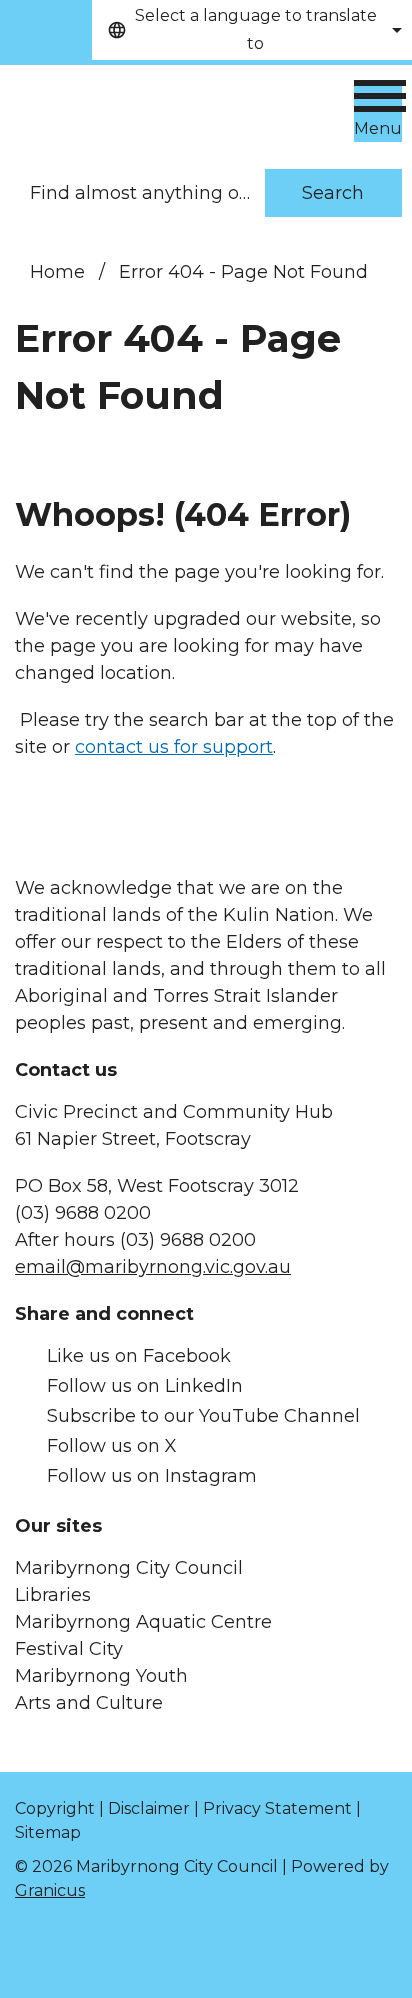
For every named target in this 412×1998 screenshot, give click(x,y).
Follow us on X (112, 1446)
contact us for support (174, 747)
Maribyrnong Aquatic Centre (143, 1622)
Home (57, 272)
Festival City (69, 1649)
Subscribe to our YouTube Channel (203, 1416)
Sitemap (48, 1832)
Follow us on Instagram (152, 1476)
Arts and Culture (89, 1703)
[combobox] (252, 30)
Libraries (53, 1595)
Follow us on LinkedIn (145, 1386)
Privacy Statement (277, 1808)
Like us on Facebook (139, 1356)
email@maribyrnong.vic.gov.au (153, 1267)
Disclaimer (149, 1808)
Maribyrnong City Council (129, 1568)
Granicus (50, 1890)
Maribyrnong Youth (101, 1676)
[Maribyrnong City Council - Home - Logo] (151, 106)
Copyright (55, 1808)
